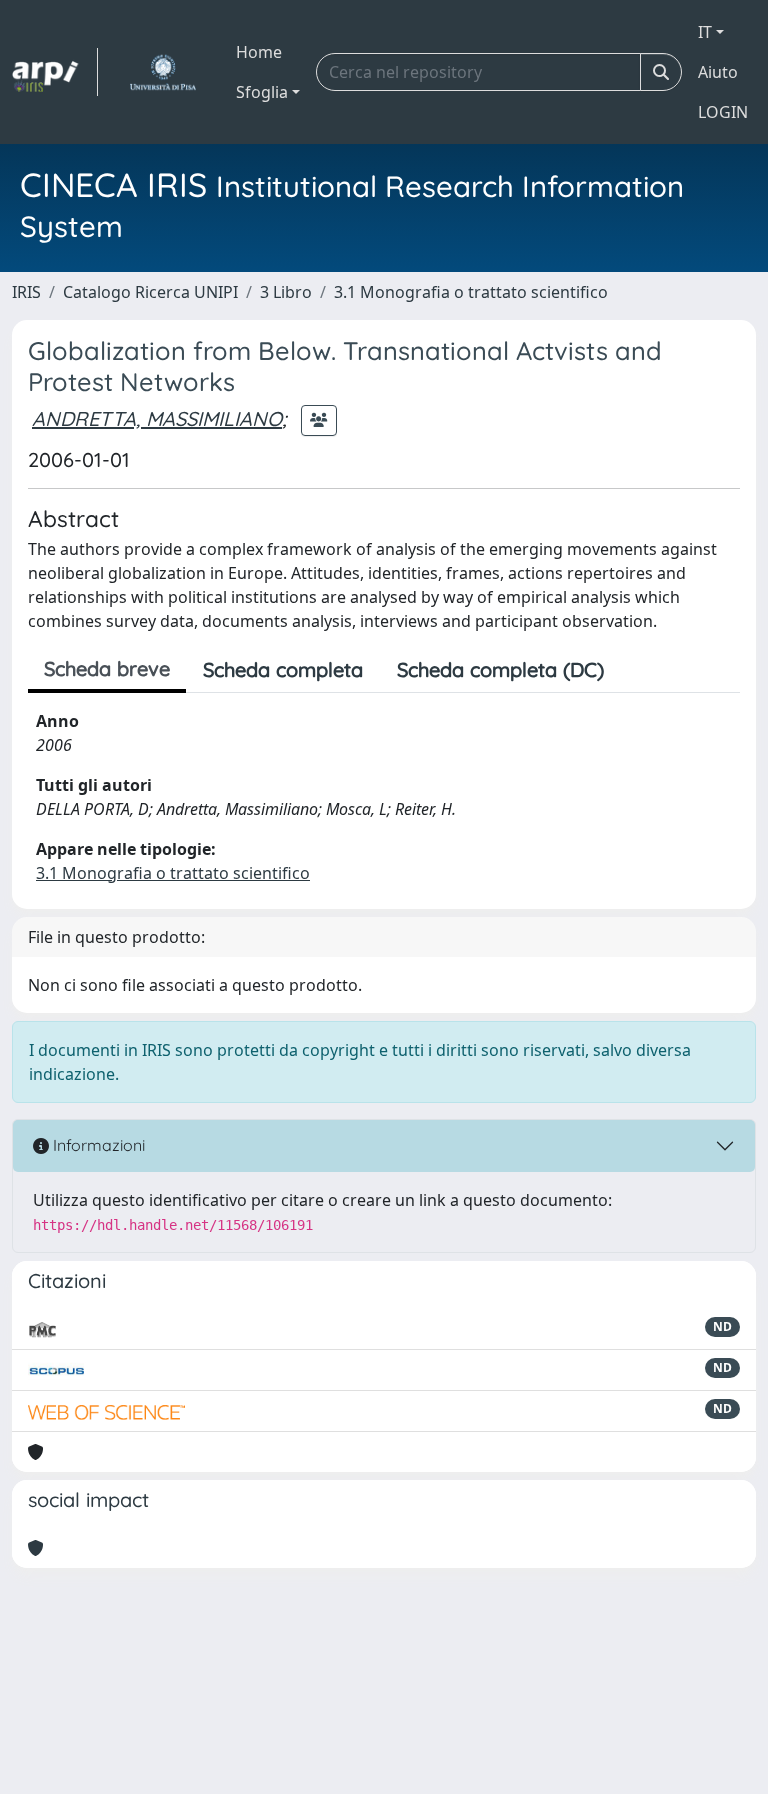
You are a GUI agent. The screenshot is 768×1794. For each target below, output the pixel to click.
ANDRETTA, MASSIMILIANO (157, 418)
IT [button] (705, 32)
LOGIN (723, 112)
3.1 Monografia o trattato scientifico (471, 292)
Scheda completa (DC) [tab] (500, 669)
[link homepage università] (162, 72)
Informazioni (97, 1145)
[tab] (638, 670)
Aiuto (718, 72)
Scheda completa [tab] (283, 669)
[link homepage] (55, 72)
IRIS (26, 292)
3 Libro (286, 292)
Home (259, 52)
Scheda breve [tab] (107, 668)
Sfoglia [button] (262, 92)
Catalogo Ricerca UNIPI (150, 292)
